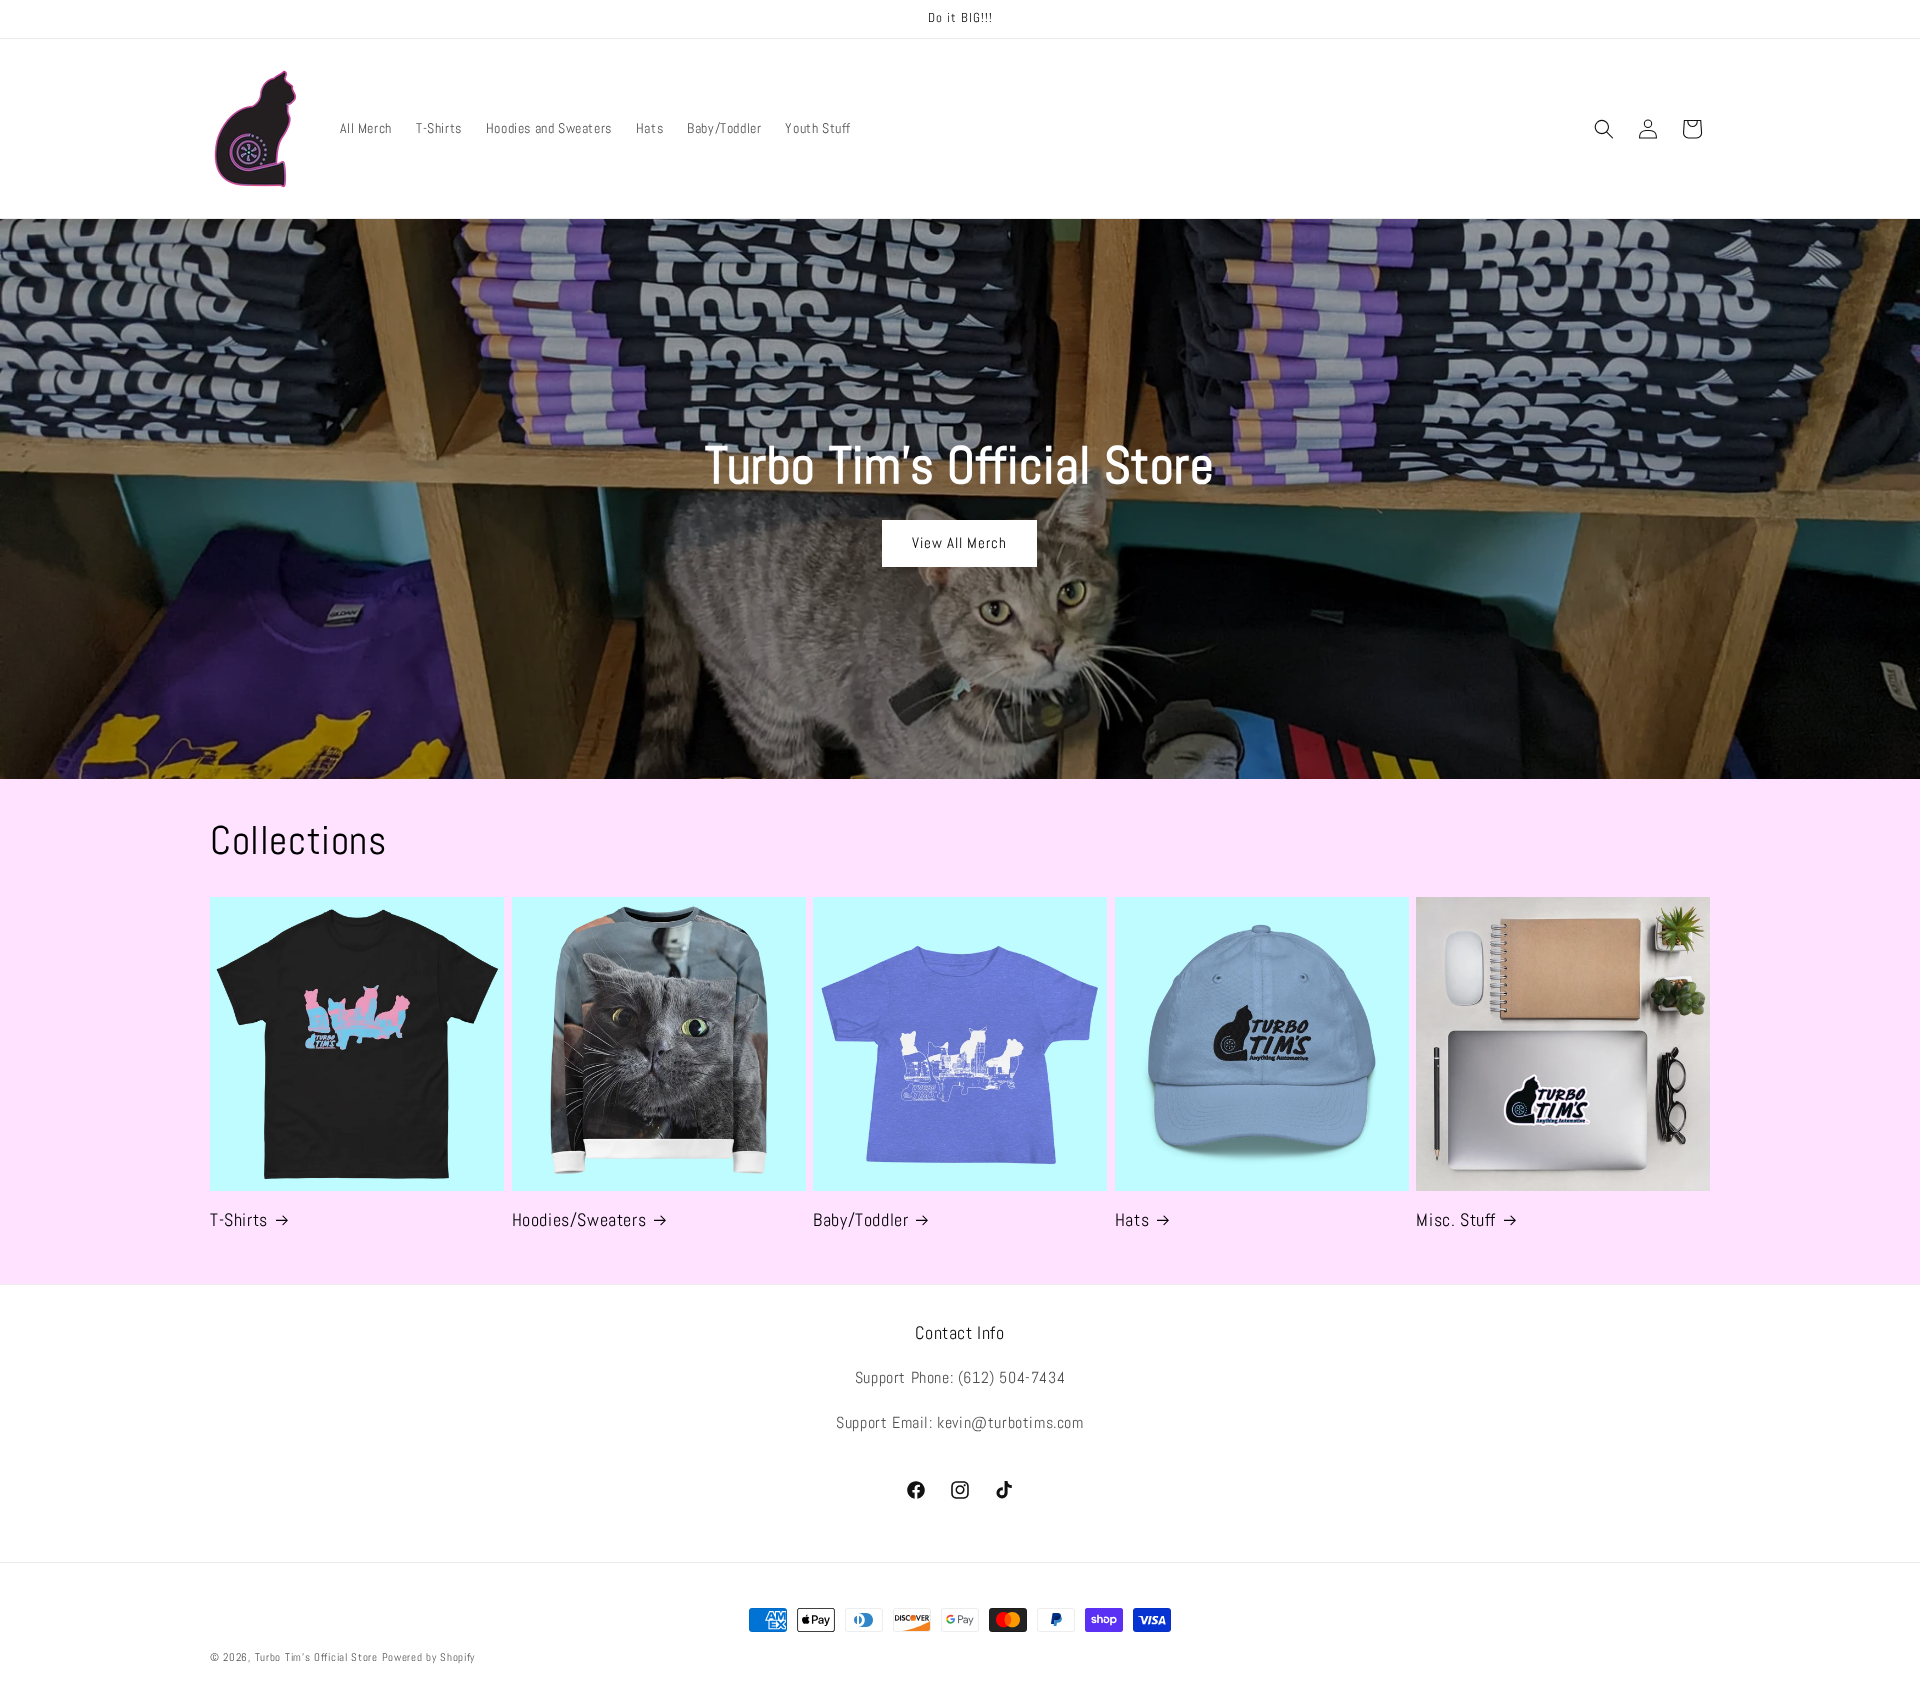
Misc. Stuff (1456, 1219)
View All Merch (959, 542)
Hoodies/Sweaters (579, 1219)
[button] (1604, 129)
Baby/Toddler (860, 1219)
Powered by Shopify (429, 1657)
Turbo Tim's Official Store (316, 1657)
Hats (1132, 1219)
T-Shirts (239, 1219)
